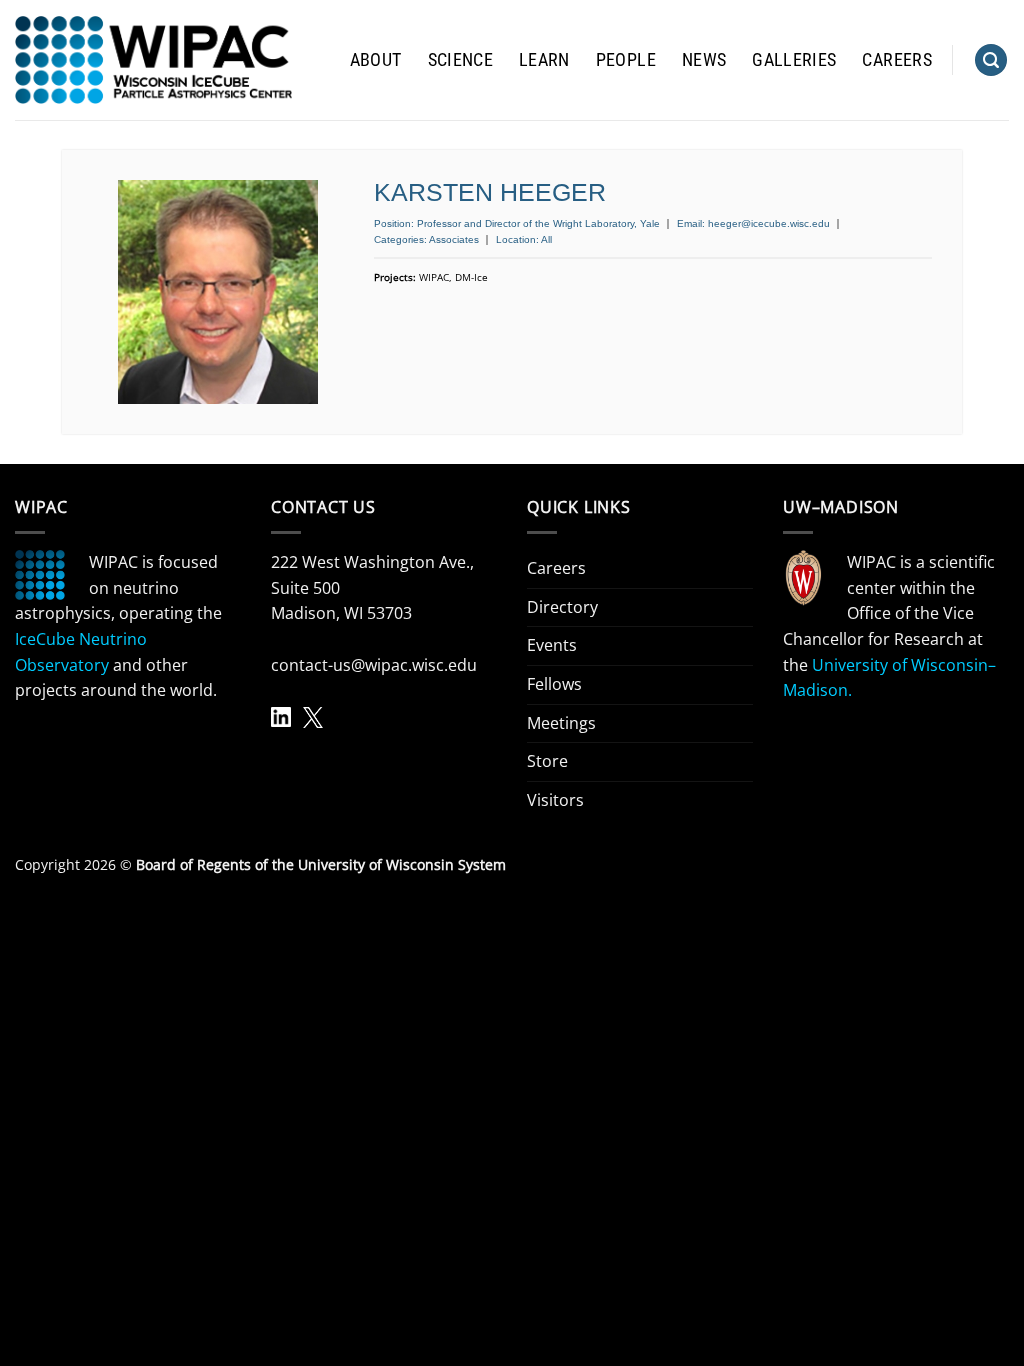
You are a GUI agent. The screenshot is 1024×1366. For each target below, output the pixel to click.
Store (547, 761)
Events (552, 645)
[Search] (991, 60)
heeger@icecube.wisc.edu (769, 223)
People (626, 60)
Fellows (554, 684)
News (704, 60)
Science (460, 60)
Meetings (561, 723)
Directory (562, 607)
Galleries (794, 60)
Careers (896, 60)
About (376, 60)
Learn (544, 60)
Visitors (555, 800)
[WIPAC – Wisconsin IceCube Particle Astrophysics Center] (153, 60)
